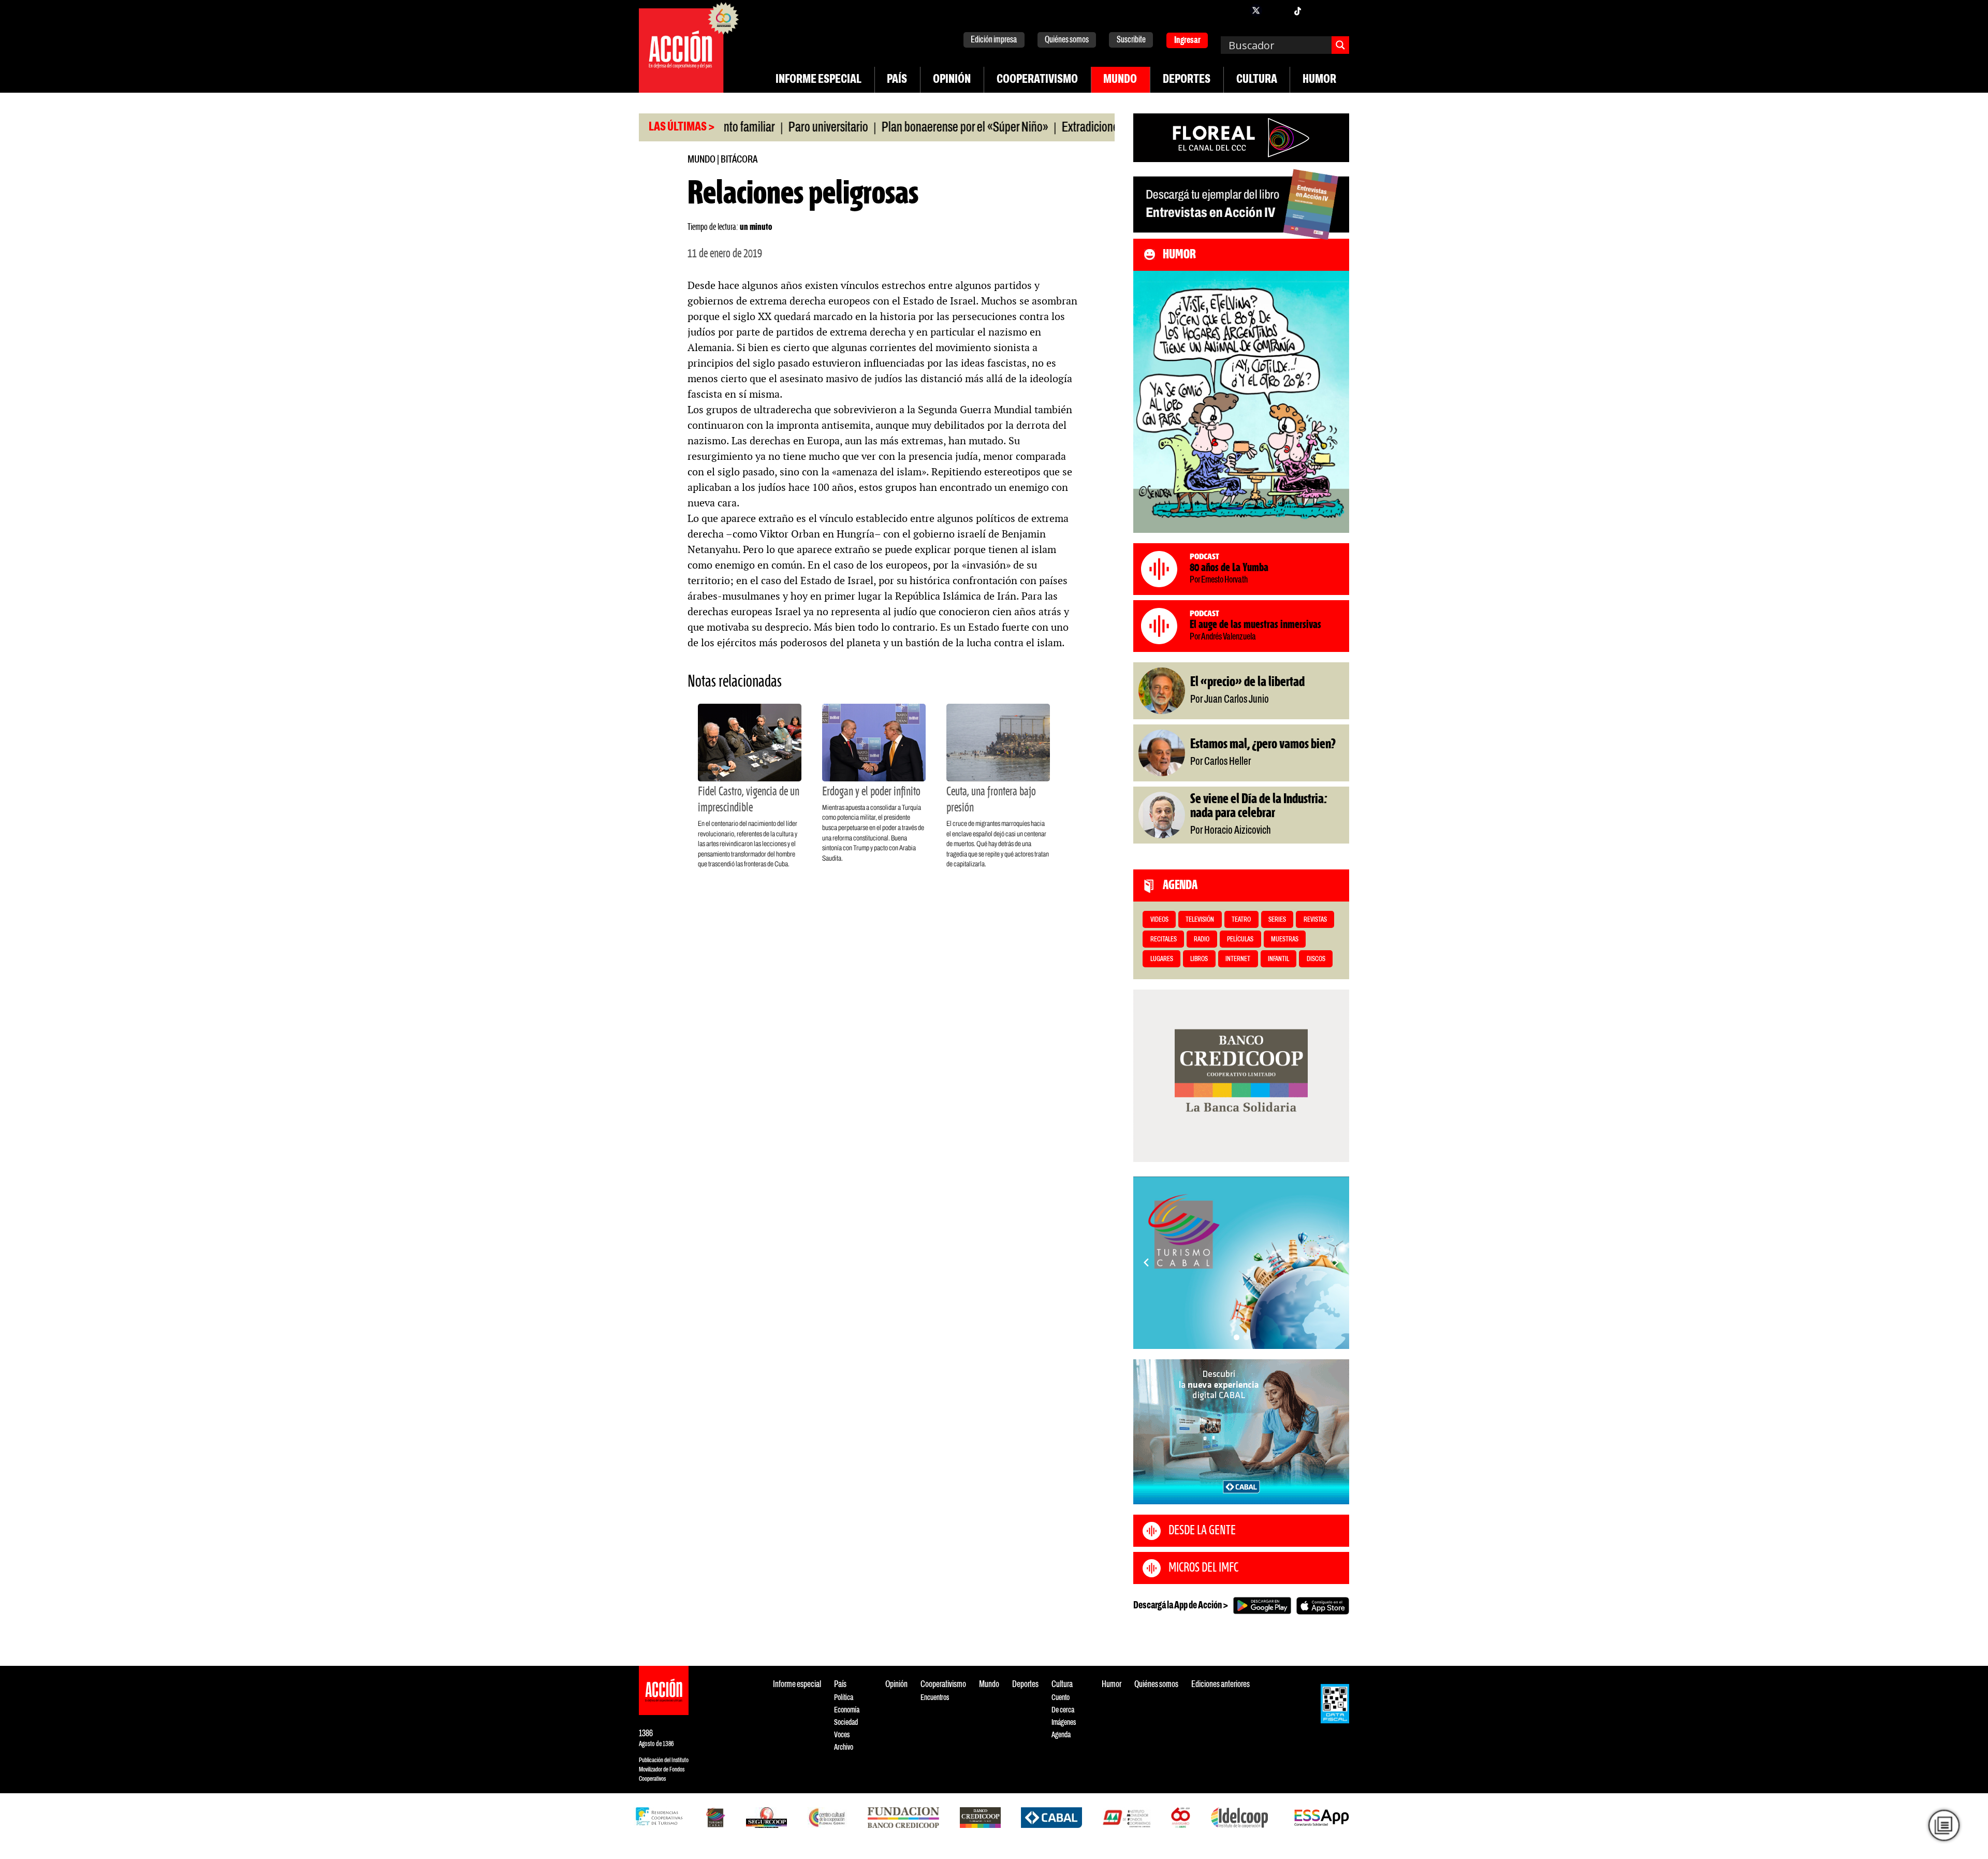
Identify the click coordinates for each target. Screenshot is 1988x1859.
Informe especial (818, 80)
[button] (1237, 1337)
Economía (847, 1710)
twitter (1256, 10)
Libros (1199, 959)
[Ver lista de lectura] (1944, 1826)
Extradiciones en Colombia (1050, 128)
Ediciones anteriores (1220, 1685)
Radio (1202, 940)
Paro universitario (756, 128)
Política (844, 1698)
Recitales (1164, 940)
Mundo (1120, 80)
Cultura (1257, 80)
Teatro (1241, 920)
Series (1277, 920)
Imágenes (1064, 1723)
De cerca (1063, 1710)
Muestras (1285, 940)
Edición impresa (994, 40)
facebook (1235, 10)
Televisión (1200, 920)
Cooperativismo (1037, 80)
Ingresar (1187, 41)
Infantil (1278, 959)
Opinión (952, 80)
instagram (1277, 10)
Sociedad (846, 1723)
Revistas (1315, 920)
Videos (1159, 920)
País (897, 80)
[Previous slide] (1146, 1262)
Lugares (1162, 959)
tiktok (1297, 10)
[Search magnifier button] (1340, 45)
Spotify (1339, 10)
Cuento (1061, 1698)
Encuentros (935, 1698)
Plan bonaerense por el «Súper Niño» (893, 128)
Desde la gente (1202, 1531)
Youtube (1318, 10)
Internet (1238, 959)
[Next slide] (1336, 1262)
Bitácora (739, 160)
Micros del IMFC (1203, 1568)
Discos (1316, 959)
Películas (1240, 940)
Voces (842, 1735)
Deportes (1187, 80)
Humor (1319, 80)
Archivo (844, 1747)
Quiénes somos (1067, 40)
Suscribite (1131, 40)
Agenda (1061, 1735)
